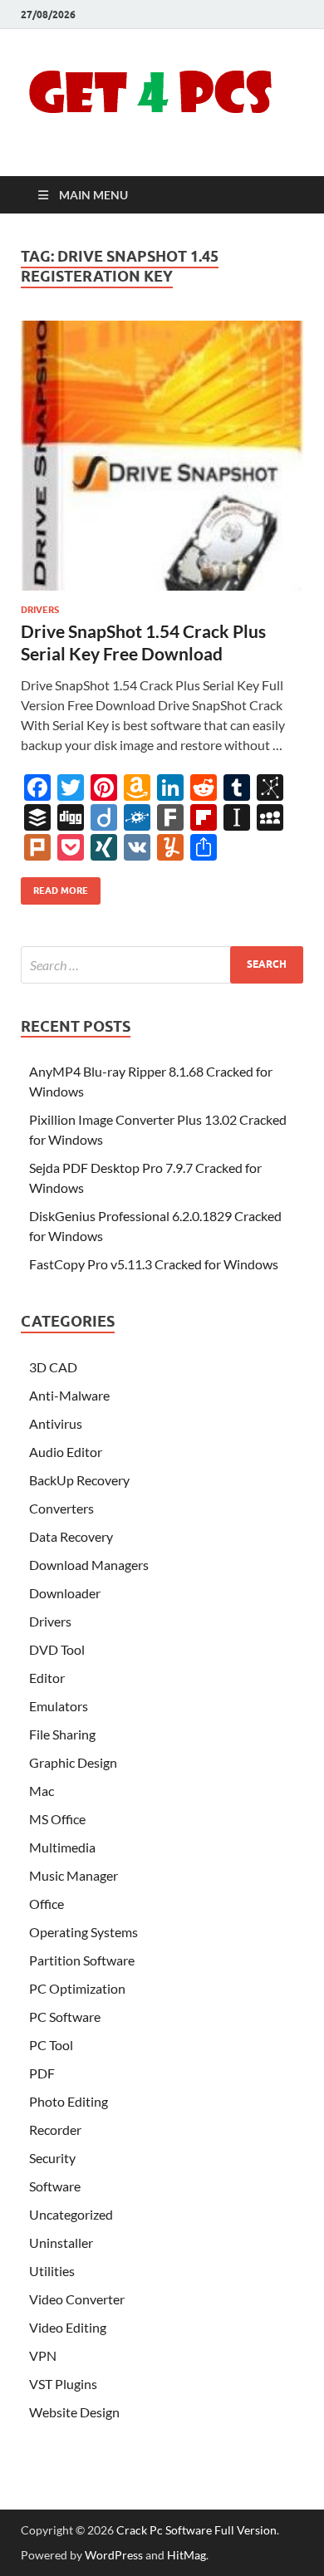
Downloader (65, 1593)
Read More (54, 887)
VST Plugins (63, 2384)
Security (52, 2158)
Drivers (40, 610)
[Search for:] (162, 965)
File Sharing (62, 1734)
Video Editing (68, 2327)
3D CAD (53, 1367)
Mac (42, 1791)
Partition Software (82, 1960)
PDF (42, 2073)
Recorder (55, 2129)
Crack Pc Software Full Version (196, 2530)
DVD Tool (57, 1649)
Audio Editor (66, 1452)
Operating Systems (83, 1932)
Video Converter (77, 2299)
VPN (43, 2355)
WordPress (114, 2555)
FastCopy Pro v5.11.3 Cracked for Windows (154, 1264)
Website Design (74, 2412)
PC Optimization (77, 1988)
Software (55, 2186)
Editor (47, 1678)
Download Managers (89, 1565)
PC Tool (51, 2045)
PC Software (65, 2017)
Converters (61, 1508)
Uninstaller (61, 2242)
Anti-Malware (69, 1395)
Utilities (52, 2271)
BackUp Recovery (79, 1480)
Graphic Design (73, 1762)
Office (47, 1904)
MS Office (57, 1819)
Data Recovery (71, 1536)
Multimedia (62, 1847)
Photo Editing (69, 2101)
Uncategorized (71, 2214)
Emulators (59, 1706)
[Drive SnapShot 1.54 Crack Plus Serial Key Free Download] (162, 456)
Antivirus (56, 1423)
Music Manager (74, 1875)
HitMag (187, 2555)
